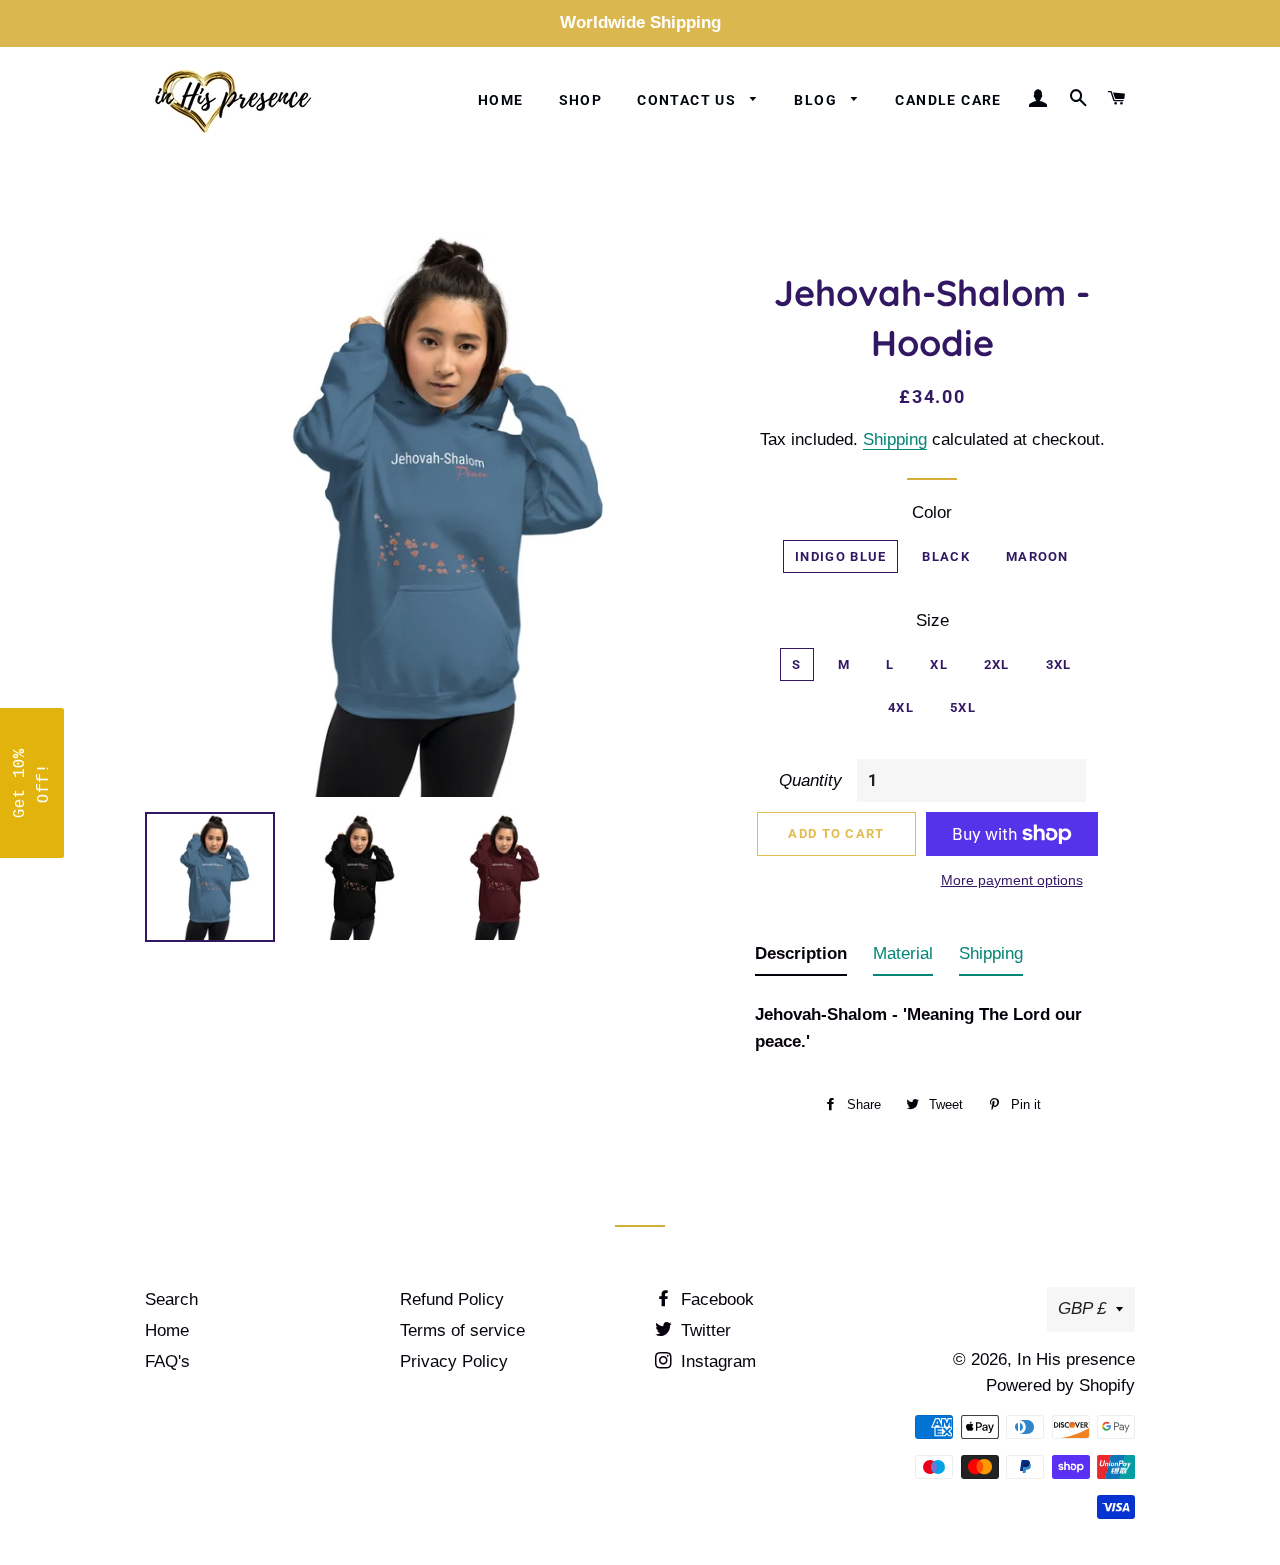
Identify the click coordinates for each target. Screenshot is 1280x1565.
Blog (817, 100)
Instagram (716, 1361)
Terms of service (462, 1330)
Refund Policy (452, 1299)
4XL (901, 707)
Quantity (810, 780)
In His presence (1076, 1359)
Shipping (895, 439)
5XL (963, 707)
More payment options (1012, 880)
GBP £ (1082, 1308)
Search (171, 1299)
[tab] (801, 958)
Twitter (703, 1330)
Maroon (1037, 556)
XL (939, 664)
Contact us (688, 100)
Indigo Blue (840, 556)
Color (932, 512)
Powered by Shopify (1060, 1385)
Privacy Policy (454, 1361)
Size (932, 620)
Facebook (715, 1299)
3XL (1059, 664)
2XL (997, 664)
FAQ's (167, 1361)
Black (946, 556)
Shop (581, 100)
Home (501, 100)
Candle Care (948, 100)
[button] (32, 783)
